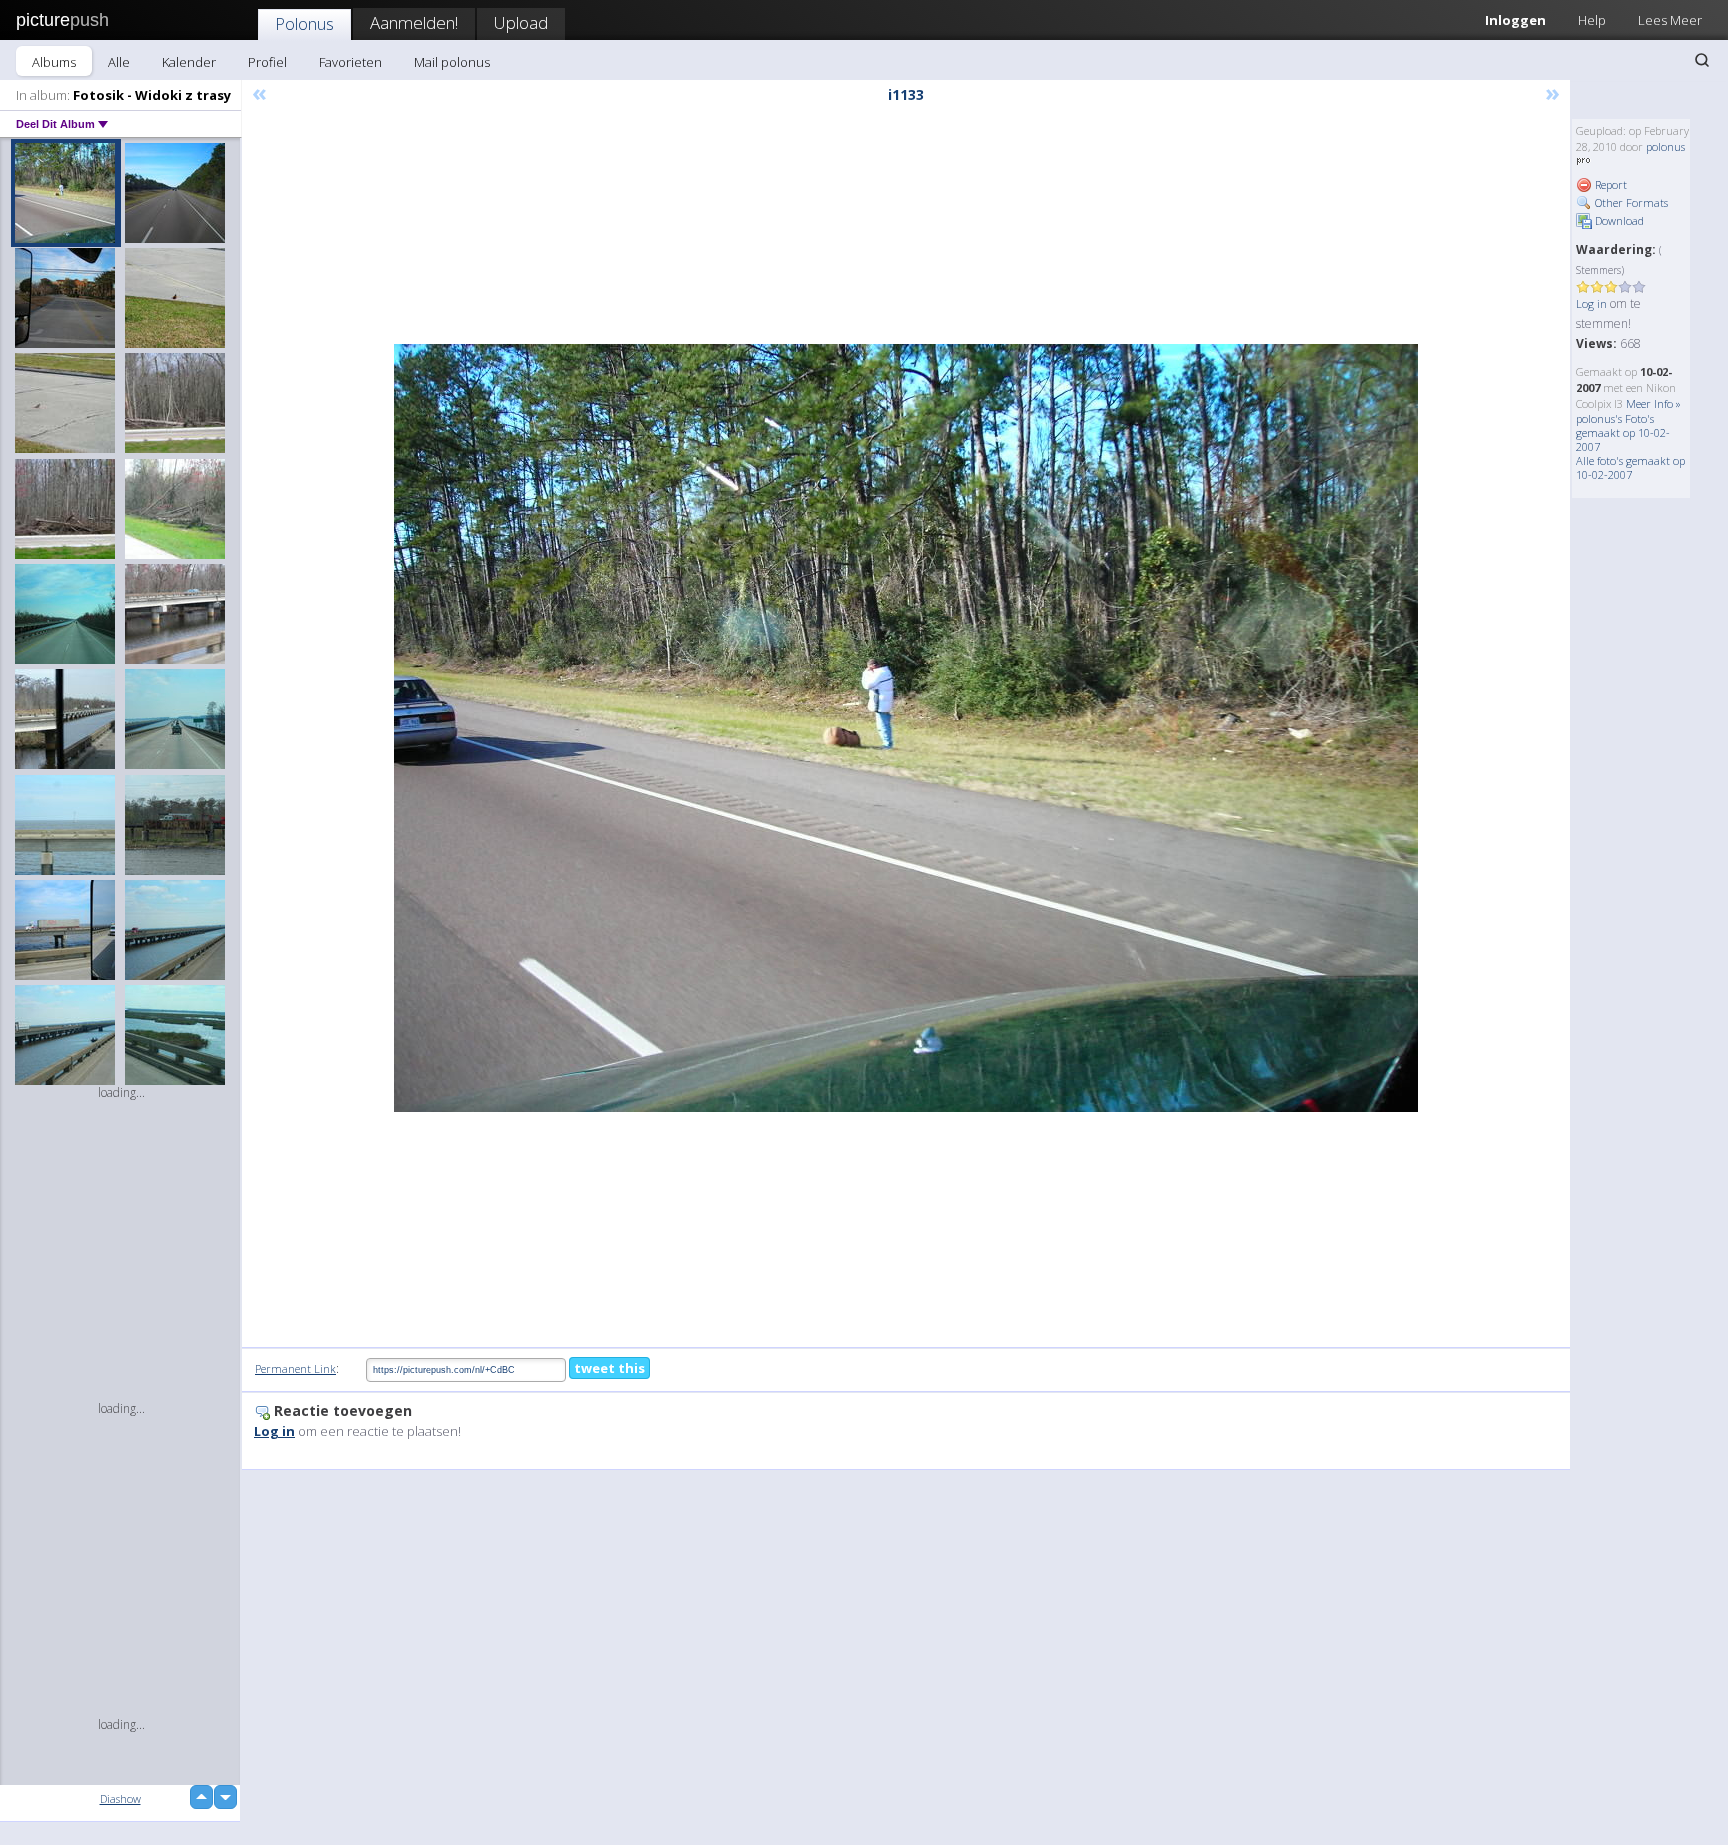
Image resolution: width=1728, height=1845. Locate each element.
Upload (521, 22)
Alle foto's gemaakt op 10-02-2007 (1630, 467)
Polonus (304, 23)
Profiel (267, 62)
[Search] (1702, 60)
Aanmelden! (414, 22)
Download (1618, 220)
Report (1609, 184)
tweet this (609, 1368)
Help (1592, 20)
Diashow (120, 1798)
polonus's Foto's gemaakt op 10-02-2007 (1623, 432)
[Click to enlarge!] (906, 728)
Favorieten (350, 62)
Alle (119, 62)
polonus (1665, 146)
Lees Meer (1670, 20)
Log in (1591, 303)
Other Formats (1630, 202)
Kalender (189, 62)
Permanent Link (295, 1368)
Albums (54, 62)
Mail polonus (452, 62)
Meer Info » (1653, 403)
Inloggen (1515, 20)
